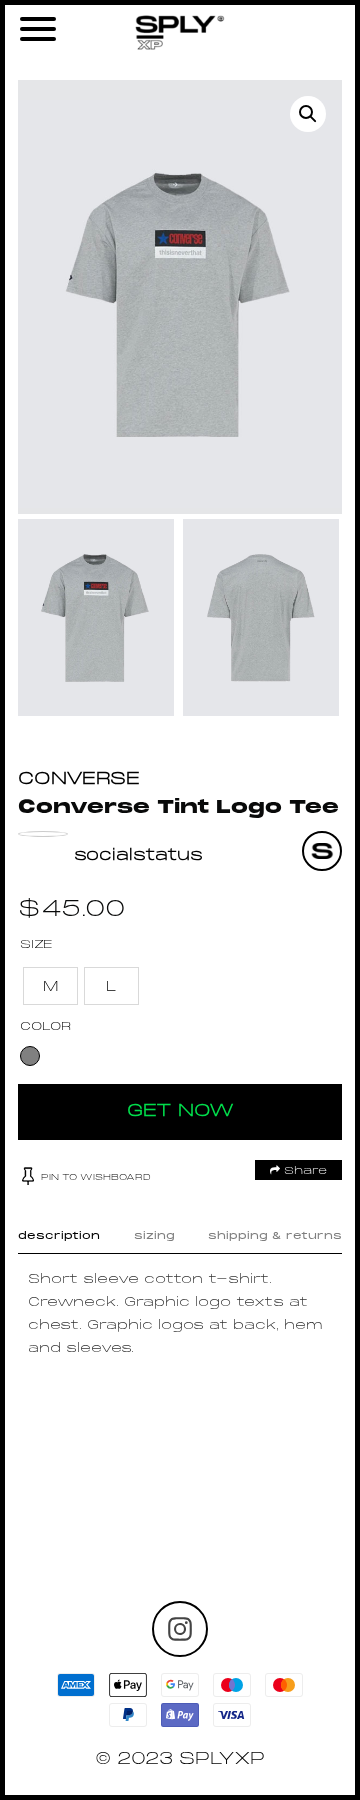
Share (303, 1171)
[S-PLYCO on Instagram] (180, 1629)
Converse (79, 779)
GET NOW (180, 1111)
